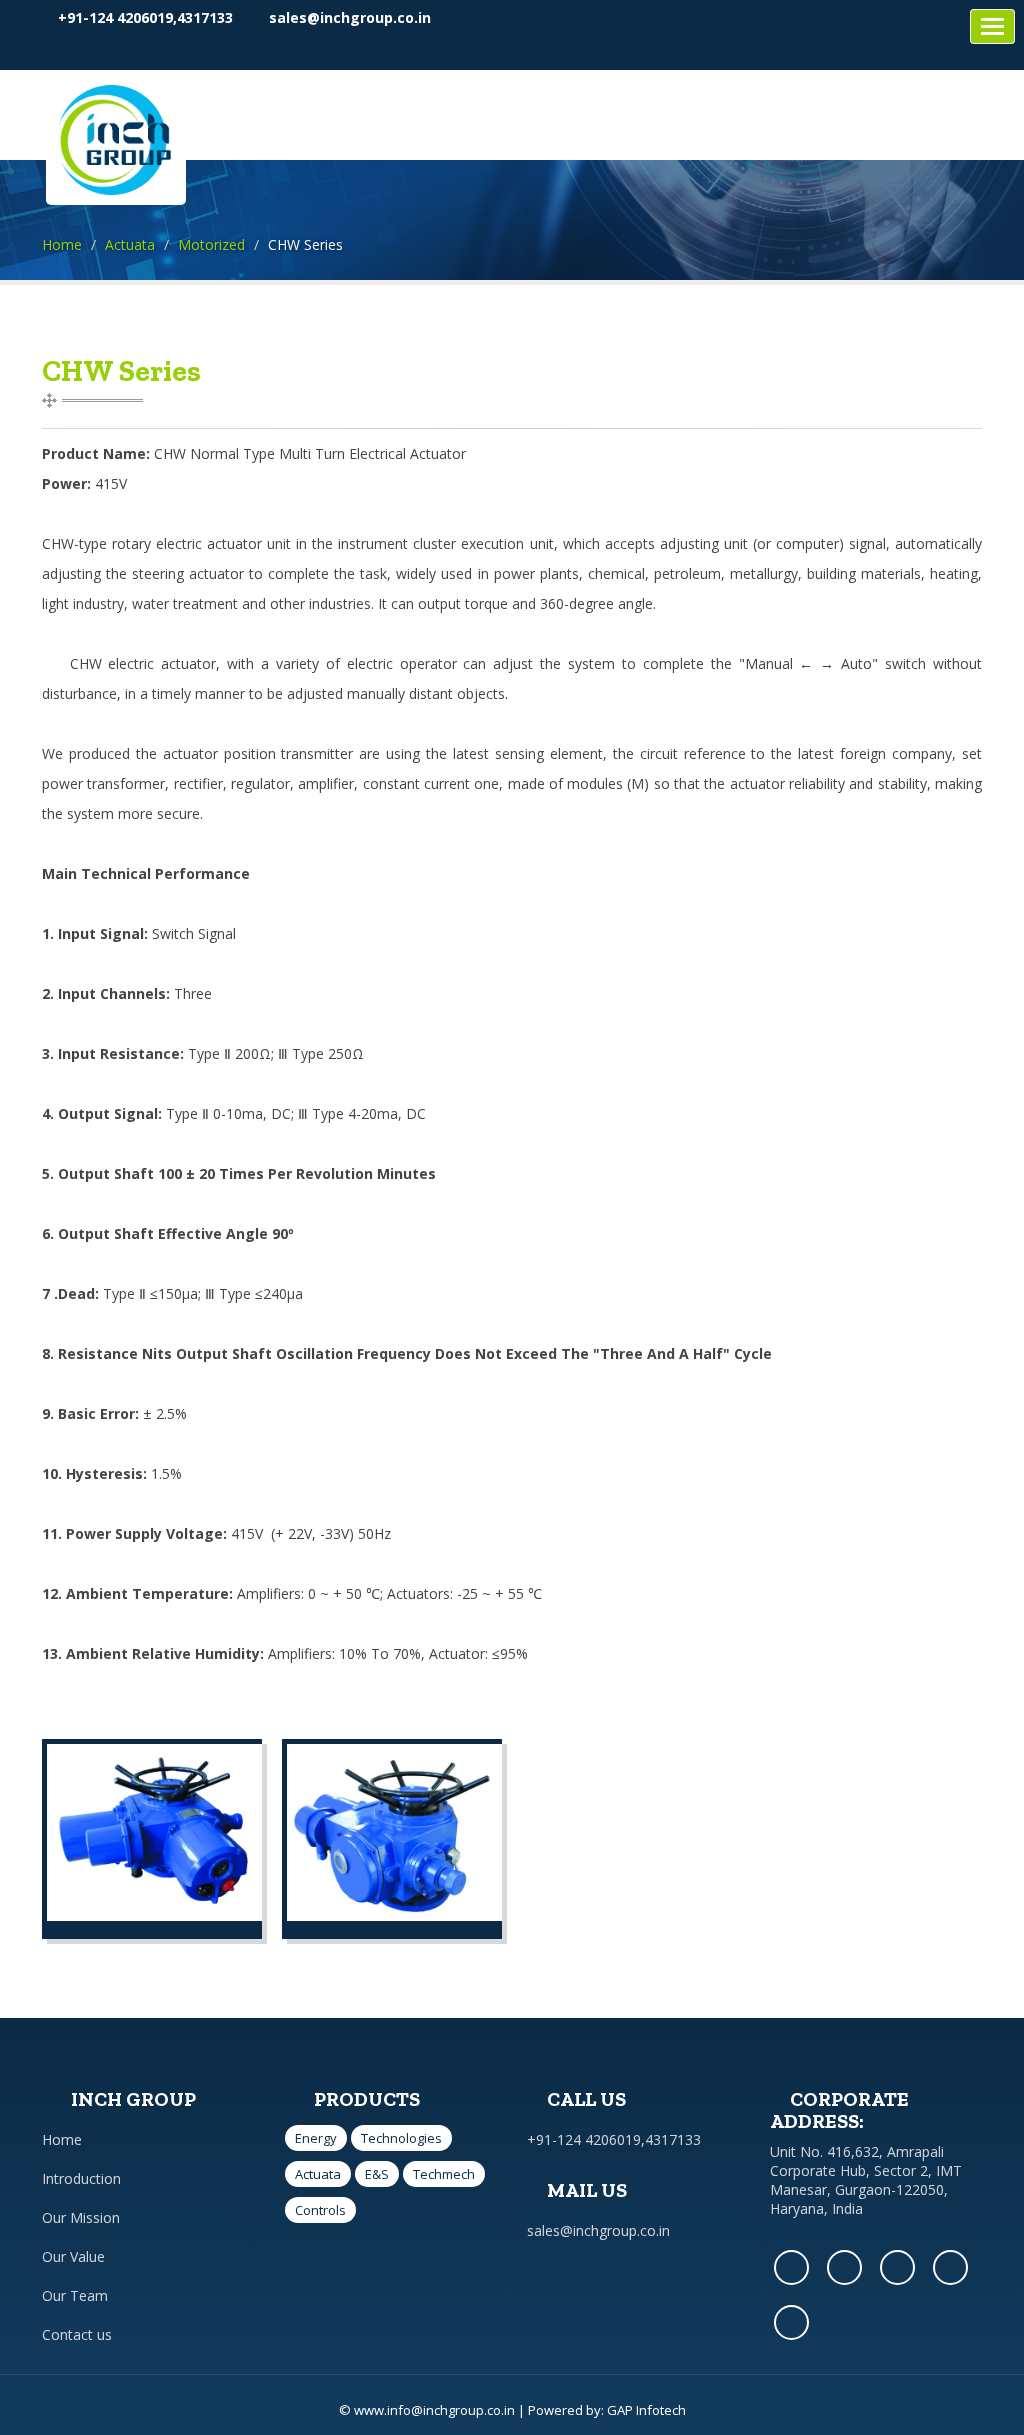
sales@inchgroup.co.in (348, 17)
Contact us (77, 2334)
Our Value (73, 2256)
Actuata (130, 244)
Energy (316, 2138)
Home (62, 244)
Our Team (75, 2295)
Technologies (401, 2138)
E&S (377, 2174)
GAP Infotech (646, 2410)
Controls (320, 2210)
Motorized (211, 244)
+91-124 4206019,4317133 (143, 17)
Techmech (444, 2174)
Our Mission (81, 2217)
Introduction (81, 2178)
